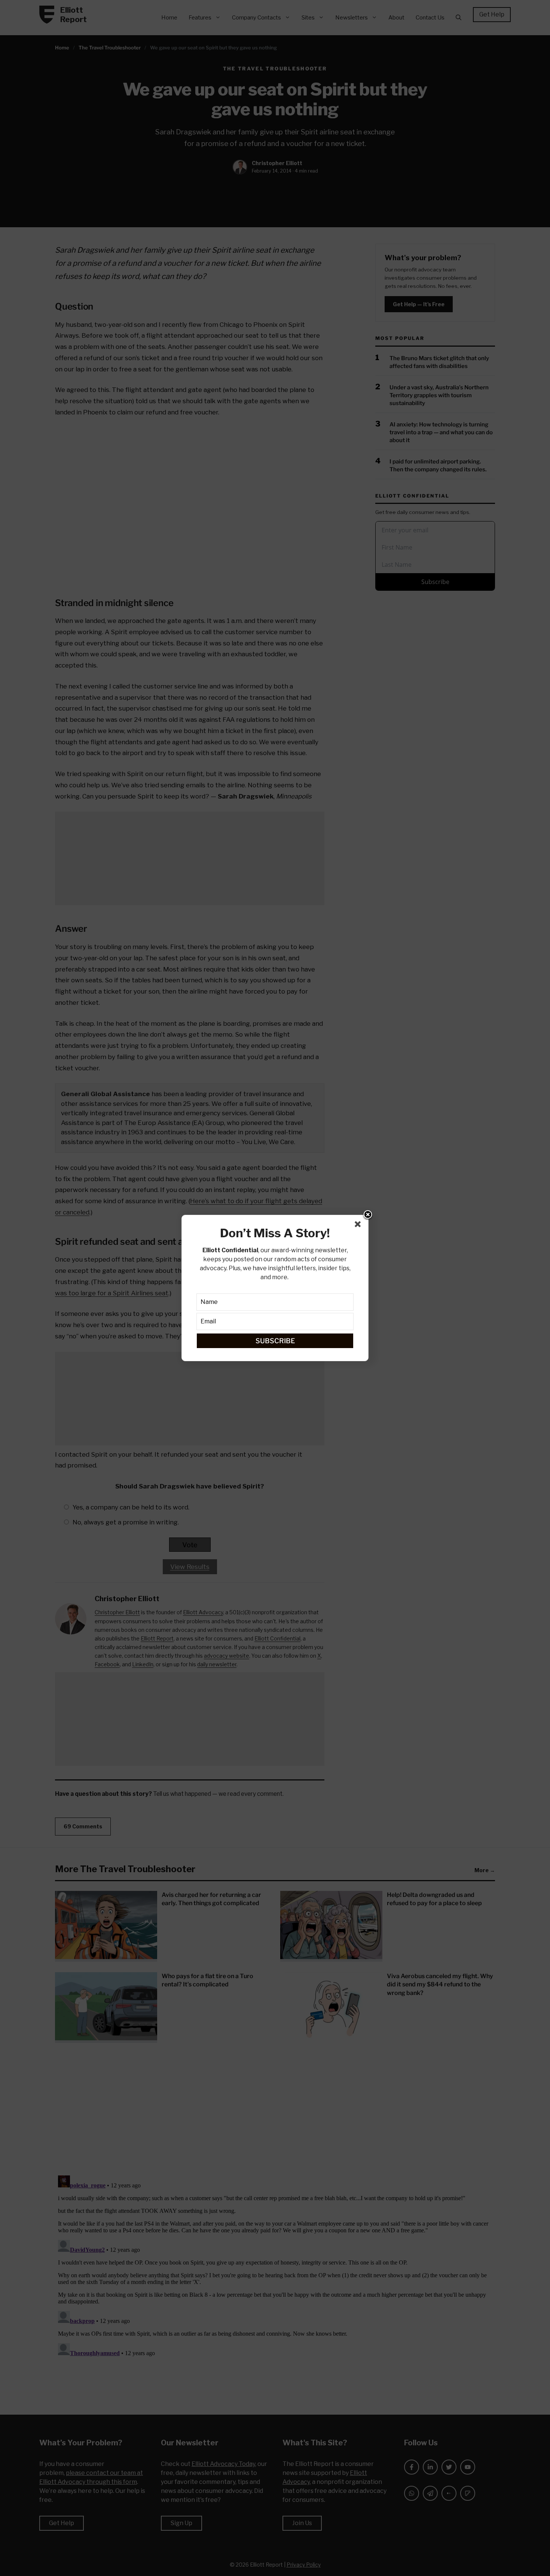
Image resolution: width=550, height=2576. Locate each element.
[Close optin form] (359, 1226)
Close (368, 1215)
